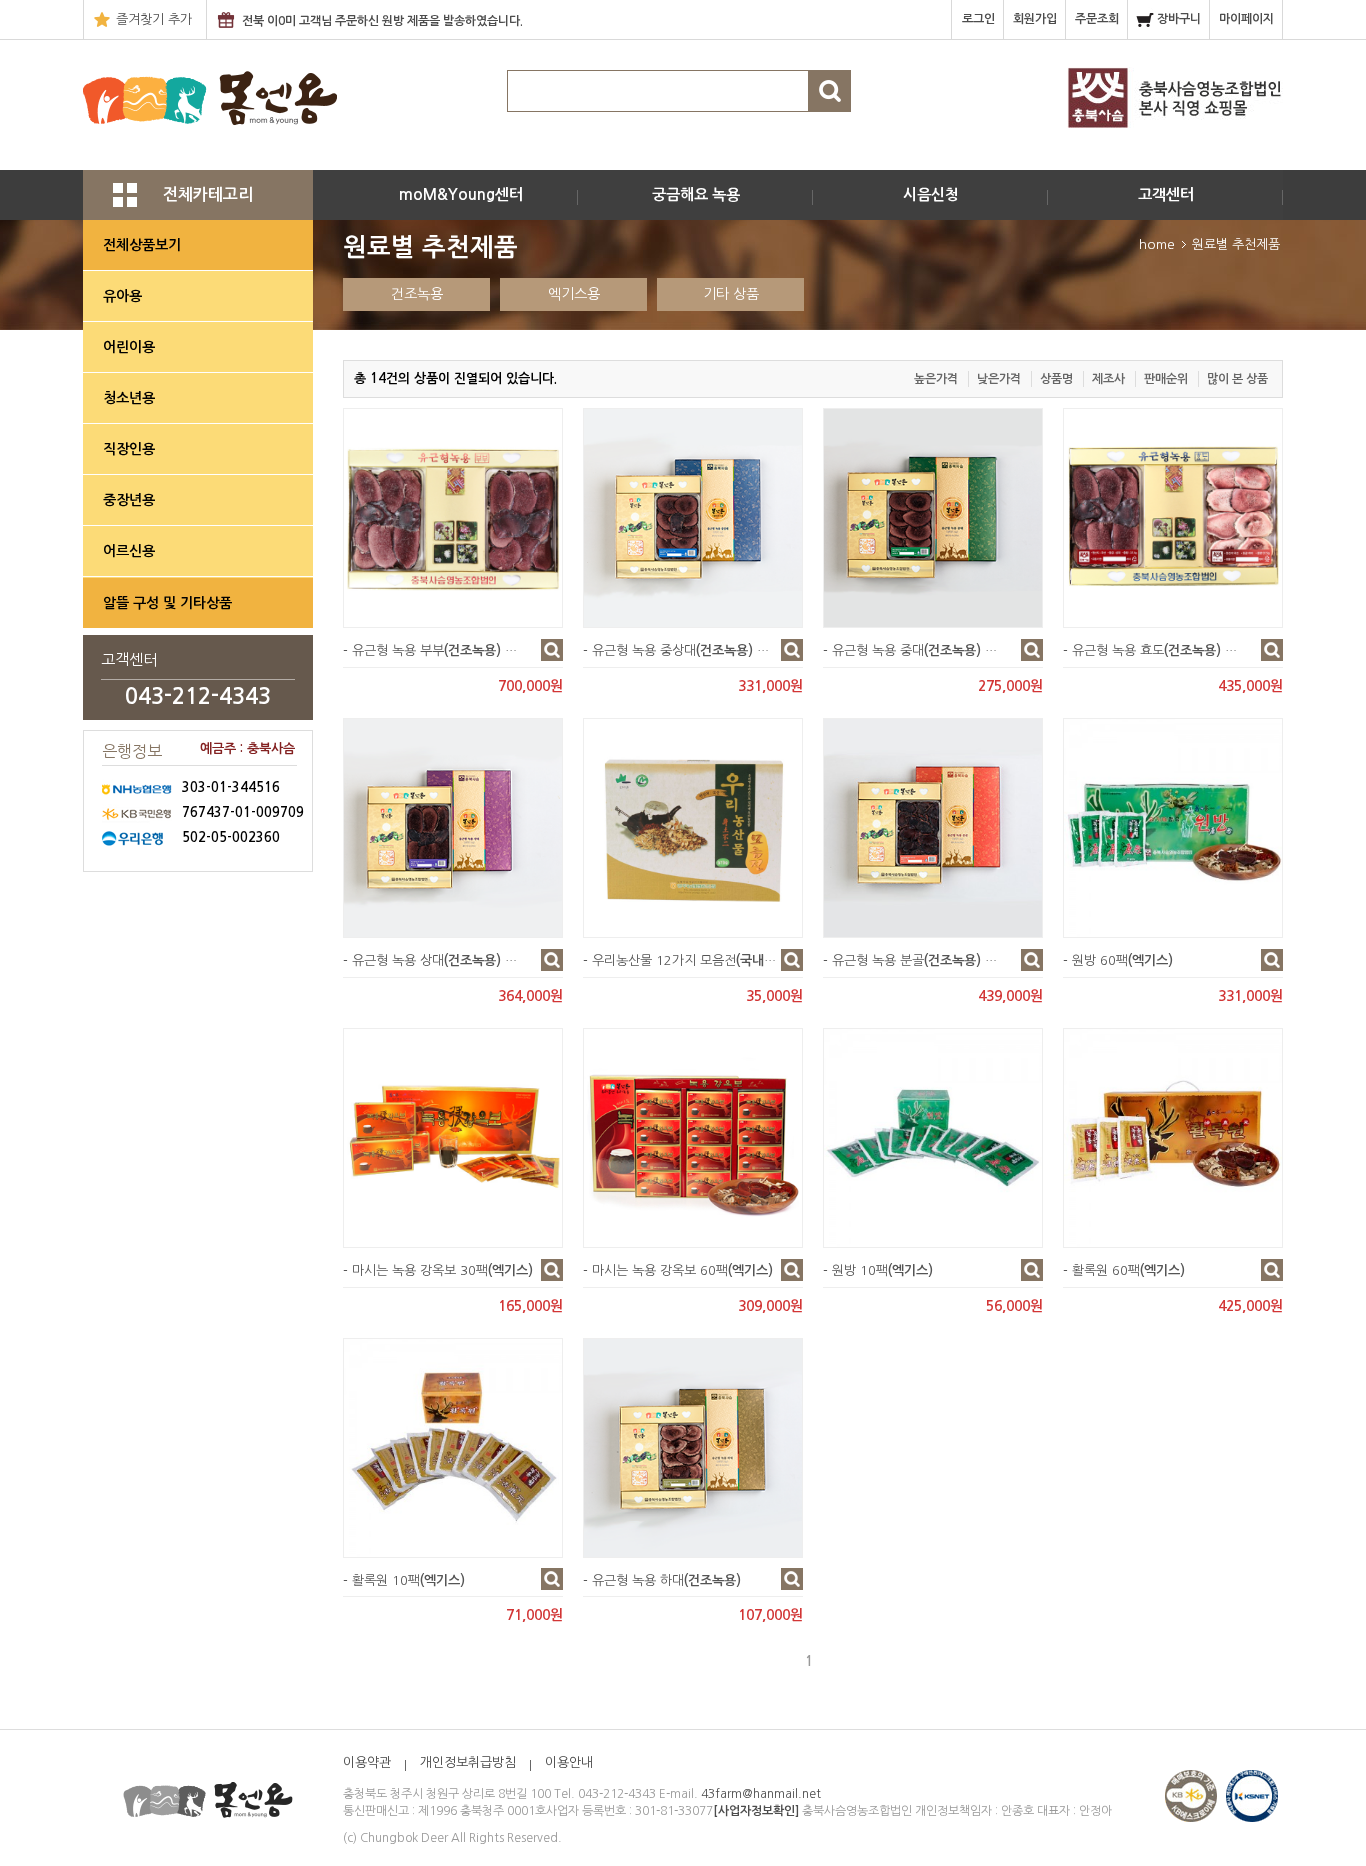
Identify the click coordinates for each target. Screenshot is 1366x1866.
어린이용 (129, 347)
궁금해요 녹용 (696, 194)
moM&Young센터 (461, 194)
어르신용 (129, 551)
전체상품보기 (142, 245)
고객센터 (1166, 194)
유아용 (122, 296)
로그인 (980, 19)
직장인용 (129, 449)
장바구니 (1180, 19)
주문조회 (1098, 19)
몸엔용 (210, 100)
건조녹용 (417, 294)
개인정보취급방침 (468, 1762)
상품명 (1056, 379)
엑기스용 (574, 294)
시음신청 (931, 194)
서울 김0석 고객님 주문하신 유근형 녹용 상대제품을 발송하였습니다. (411, 33)
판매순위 (1166, 379)
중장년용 (129, 500)
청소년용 (129, 398)
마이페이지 (1248, 19)
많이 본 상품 (1237, 379)
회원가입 (1036, 19)
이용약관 (367, 1762)
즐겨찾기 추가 (154, 19)
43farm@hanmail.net (761, 1794)
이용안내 (569, 1762)
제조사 (1108, 379)
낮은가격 (999, 379)
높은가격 (936, 379)
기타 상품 (731, 294)
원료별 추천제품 (1236, 244)
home (1157, 244)
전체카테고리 (208, 194)
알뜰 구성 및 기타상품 (167, 603)
